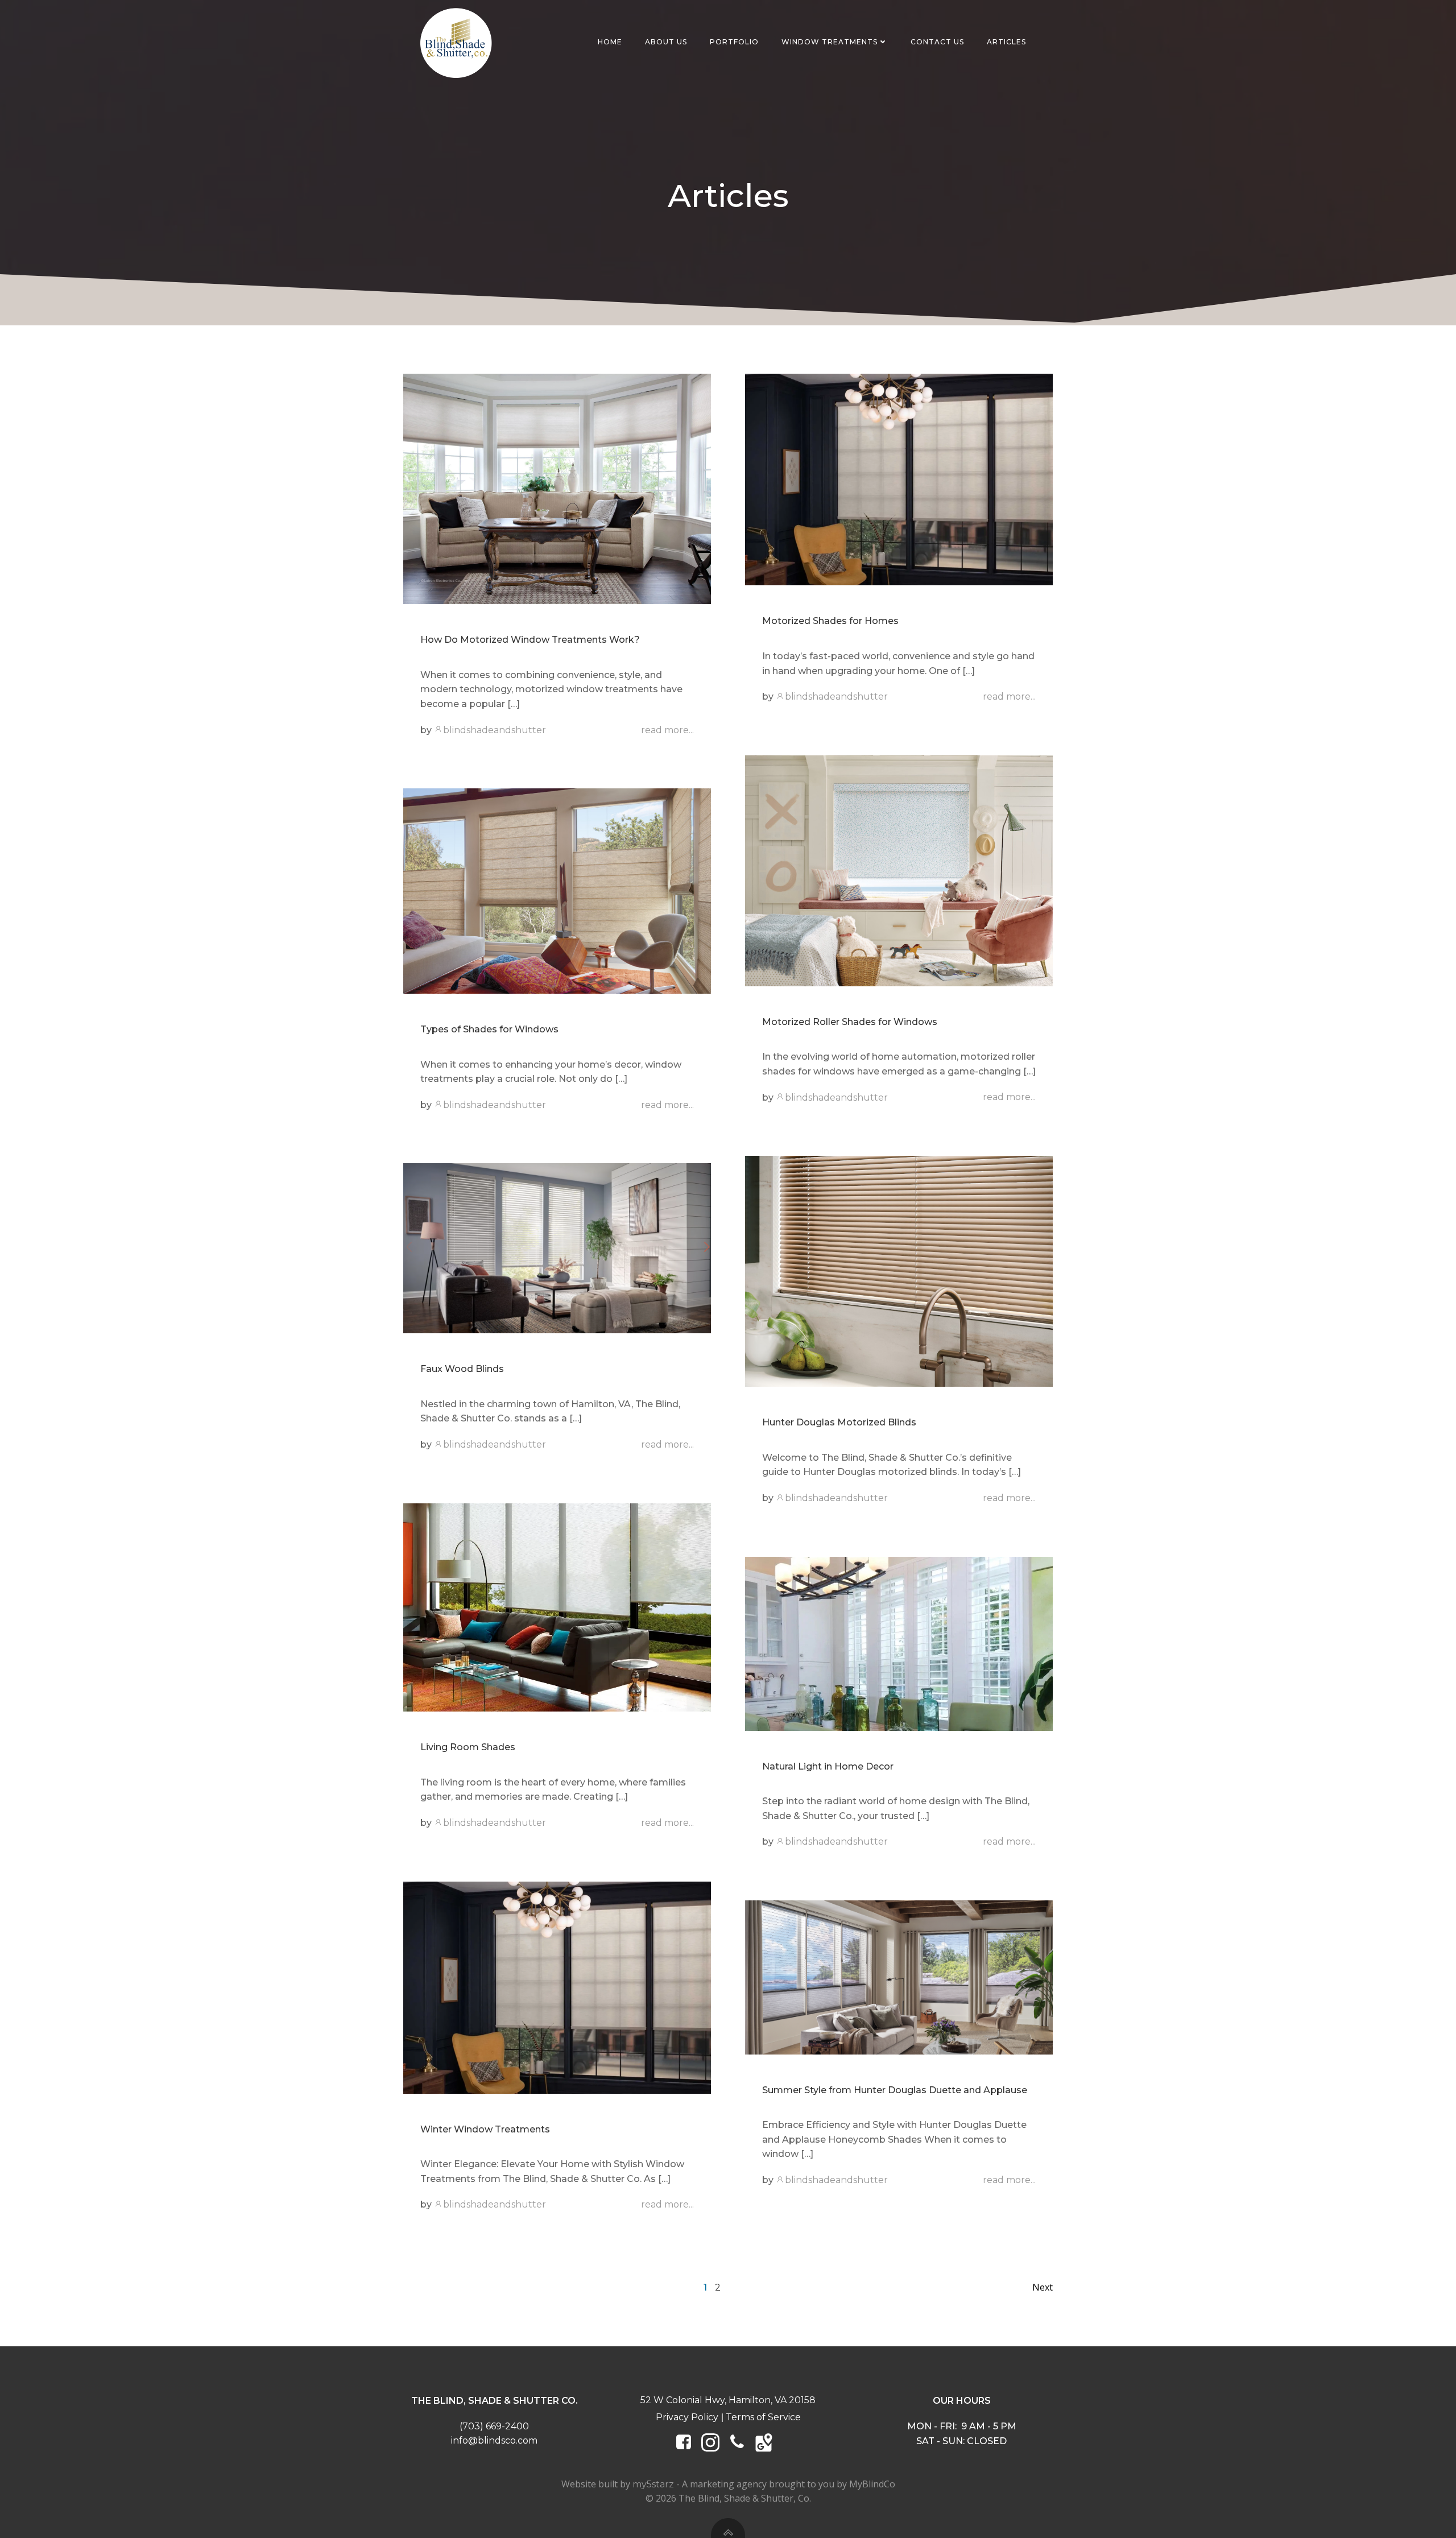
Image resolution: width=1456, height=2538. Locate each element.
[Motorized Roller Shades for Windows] (899, 870)
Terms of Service (763, 2417)
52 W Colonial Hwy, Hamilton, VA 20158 (728, 2400)
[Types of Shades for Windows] (557, 890)
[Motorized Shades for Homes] (899, 479)
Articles (1006, 42)
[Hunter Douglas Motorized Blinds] (899, 1270)
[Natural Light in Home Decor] (899, 1643)
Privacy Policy (687, 2417)
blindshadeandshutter (495, 730)
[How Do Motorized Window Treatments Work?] (557, 488)
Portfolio (734, 42)
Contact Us (937, 42)
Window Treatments (830, 42)
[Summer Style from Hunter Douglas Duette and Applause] (899, 1977)
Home (610, 42)
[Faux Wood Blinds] (557, 1248)
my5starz (653, 2484)
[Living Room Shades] (557, 1607)
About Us (666, 42)
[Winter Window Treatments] (557, 1987)
